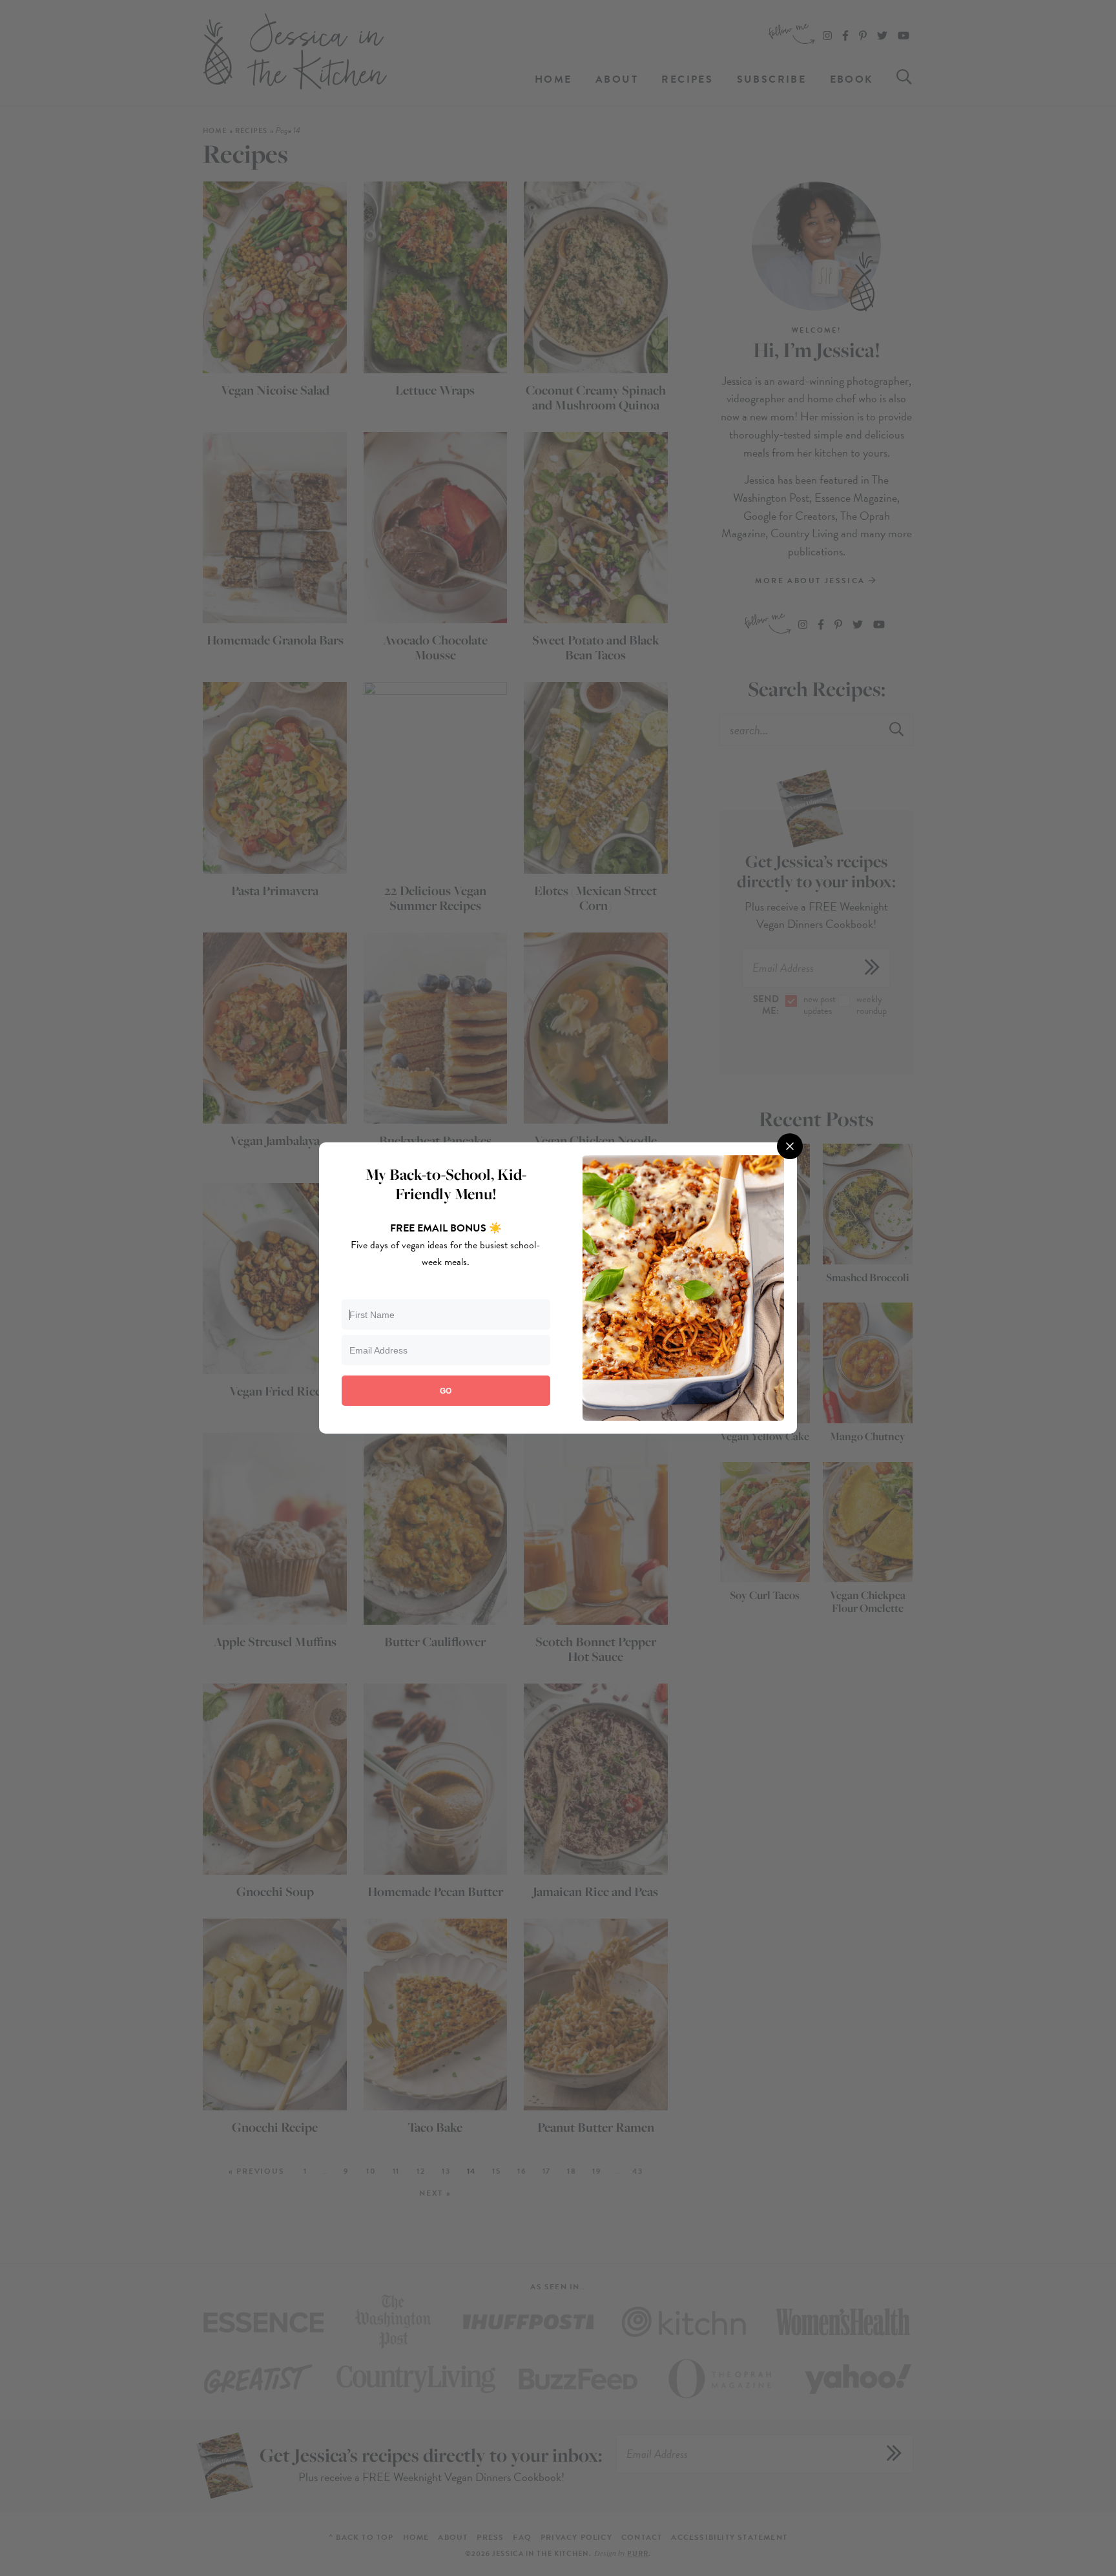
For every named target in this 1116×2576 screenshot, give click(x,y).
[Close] (790, 1146)
